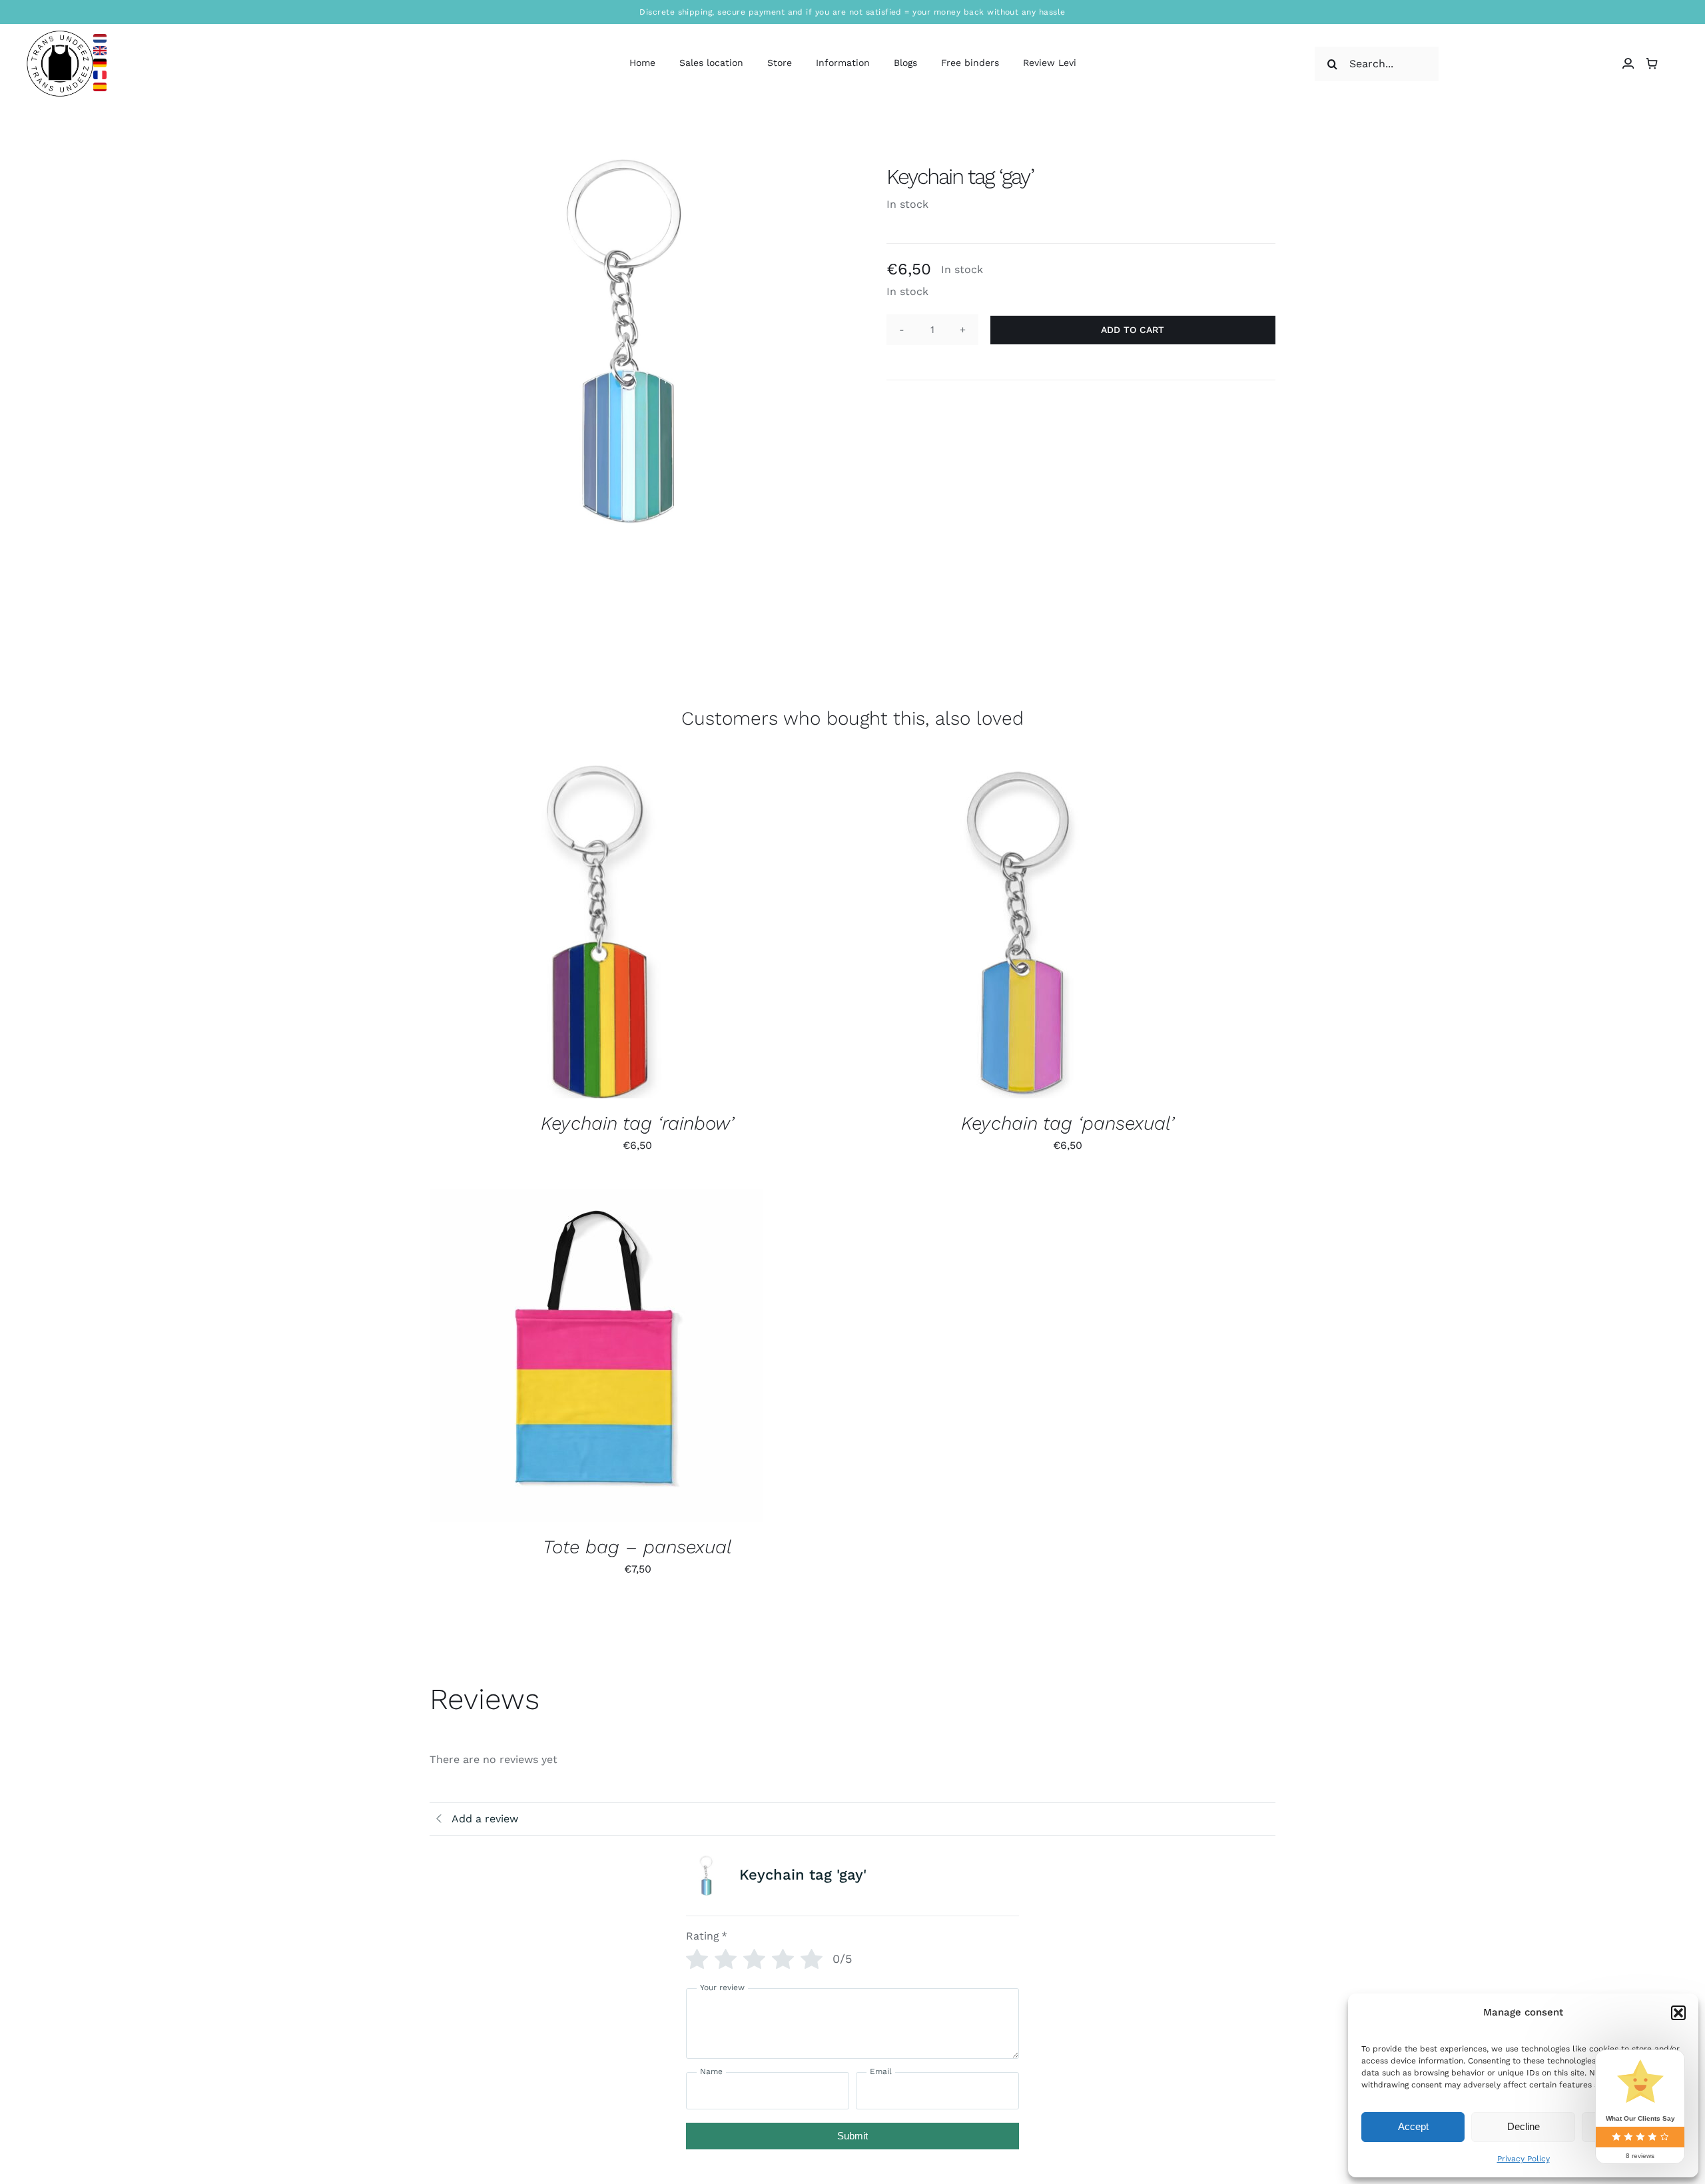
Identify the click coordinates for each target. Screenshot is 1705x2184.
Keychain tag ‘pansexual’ (1068, 1123)
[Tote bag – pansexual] (596, 1355)
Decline (1524, 2126)
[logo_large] (60, 36)
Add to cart (1133, 330)
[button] (1678, 2013)
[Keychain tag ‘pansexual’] (1026, 932)
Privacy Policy (1524, 2159)
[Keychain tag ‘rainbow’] (596, 932)
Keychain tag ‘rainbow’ (637, 1123)
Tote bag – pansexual (637, 1547)
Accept (1413, 2126)
